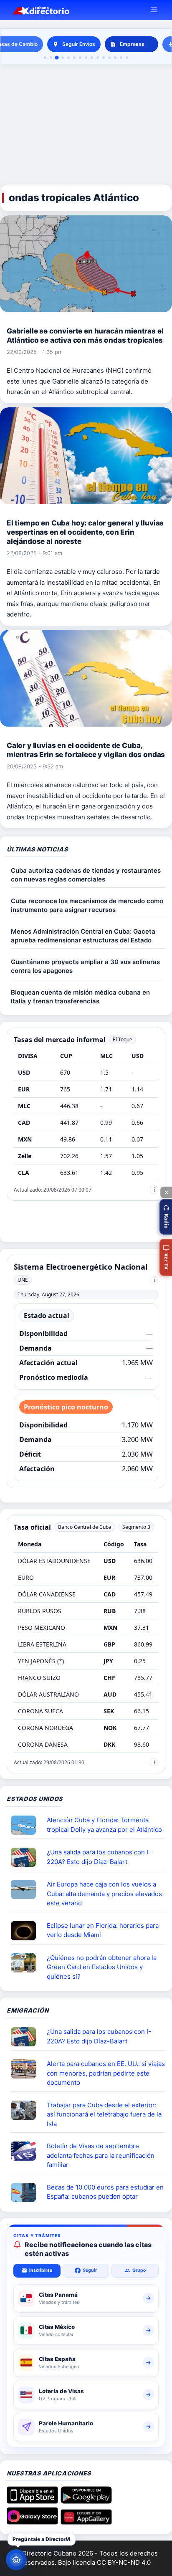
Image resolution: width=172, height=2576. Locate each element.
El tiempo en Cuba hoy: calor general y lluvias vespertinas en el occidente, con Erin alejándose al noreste (85, 532)
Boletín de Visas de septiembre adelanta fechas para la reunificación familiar (101, 2155)
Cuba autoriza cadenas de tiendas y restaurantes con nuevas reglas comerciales (86, 875)
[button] (166, 1217)
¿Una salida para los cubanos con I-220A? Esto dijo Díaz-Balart (99, 1857)
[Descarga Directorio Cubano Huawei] (86, 2522)
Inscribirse (41, 2270)
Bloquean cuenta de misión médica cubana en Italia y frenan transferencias (80, 997)
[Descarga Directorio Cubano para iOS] (32, 2501)
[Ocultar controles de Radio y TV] (166, 1192)
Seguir (90, 2270)
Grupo (139, 2270)
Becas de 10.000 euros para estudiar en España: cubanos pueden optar (105, 2192)
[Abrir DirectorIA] (16, 2560)
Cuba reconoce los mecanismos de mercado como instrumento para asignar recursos (87, 905)
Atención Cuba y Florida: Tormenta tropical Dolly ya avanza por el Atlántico (104, 1825)
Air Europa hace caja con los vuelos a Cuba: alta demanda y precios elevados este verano (104, 1894)
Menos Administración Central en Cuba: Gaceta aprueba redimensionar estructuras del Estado (83, 936)
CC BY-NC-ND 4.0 (124, 2562)
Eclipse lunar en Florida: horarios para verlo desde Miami (103, 1930)
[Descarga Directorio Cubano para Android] (86, 2501)
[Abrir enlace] (27, 1825)
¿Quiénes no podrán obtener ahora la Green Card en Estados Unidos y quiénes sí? (102, 1967)
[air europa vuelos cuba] (27, 1889)
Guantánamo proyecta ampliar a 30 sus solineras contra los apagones (85, 966)
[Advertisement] (86, 125)
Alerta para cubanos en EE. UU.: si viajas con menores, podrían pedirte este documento (106, 2073)
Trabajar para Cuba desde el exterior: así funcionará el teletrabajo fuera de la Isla (104, 2114)
